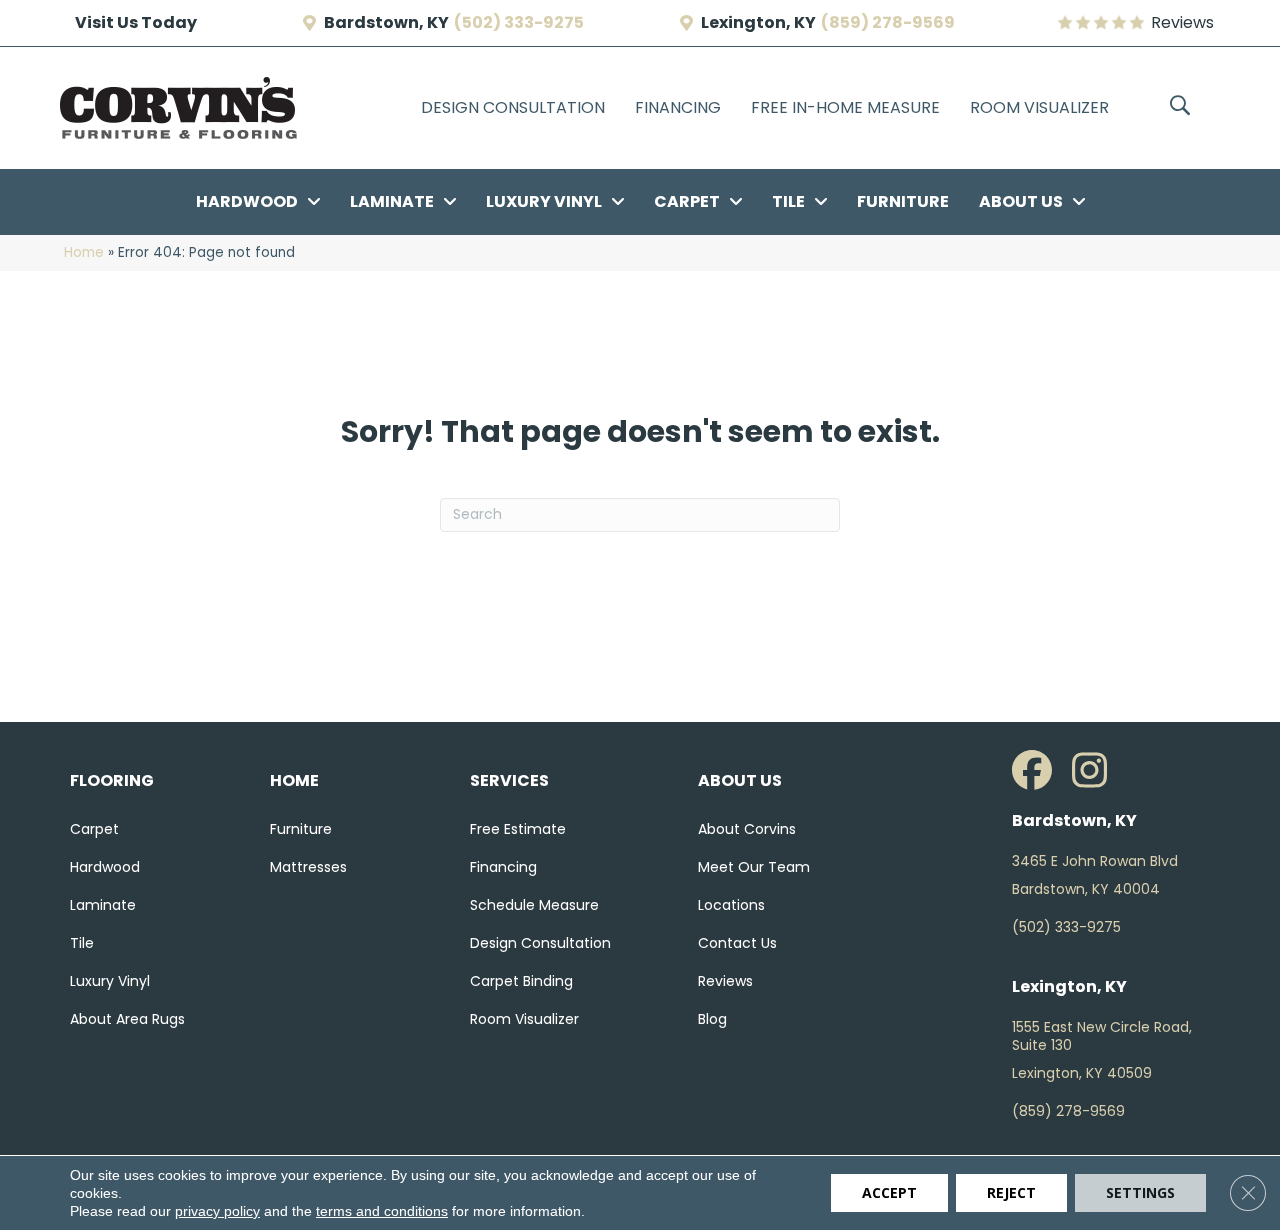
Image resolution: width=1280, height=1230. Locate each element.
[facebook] (1037, 771)
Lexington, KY (758, 23)
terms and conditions (382, 1211)
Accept (889, 1192)
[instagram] (1097, 771)
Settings (1140, 1192)
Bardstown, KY (386, 23)
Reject (1011, 1192)
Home (84, 252)
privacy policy (217, 1211)
